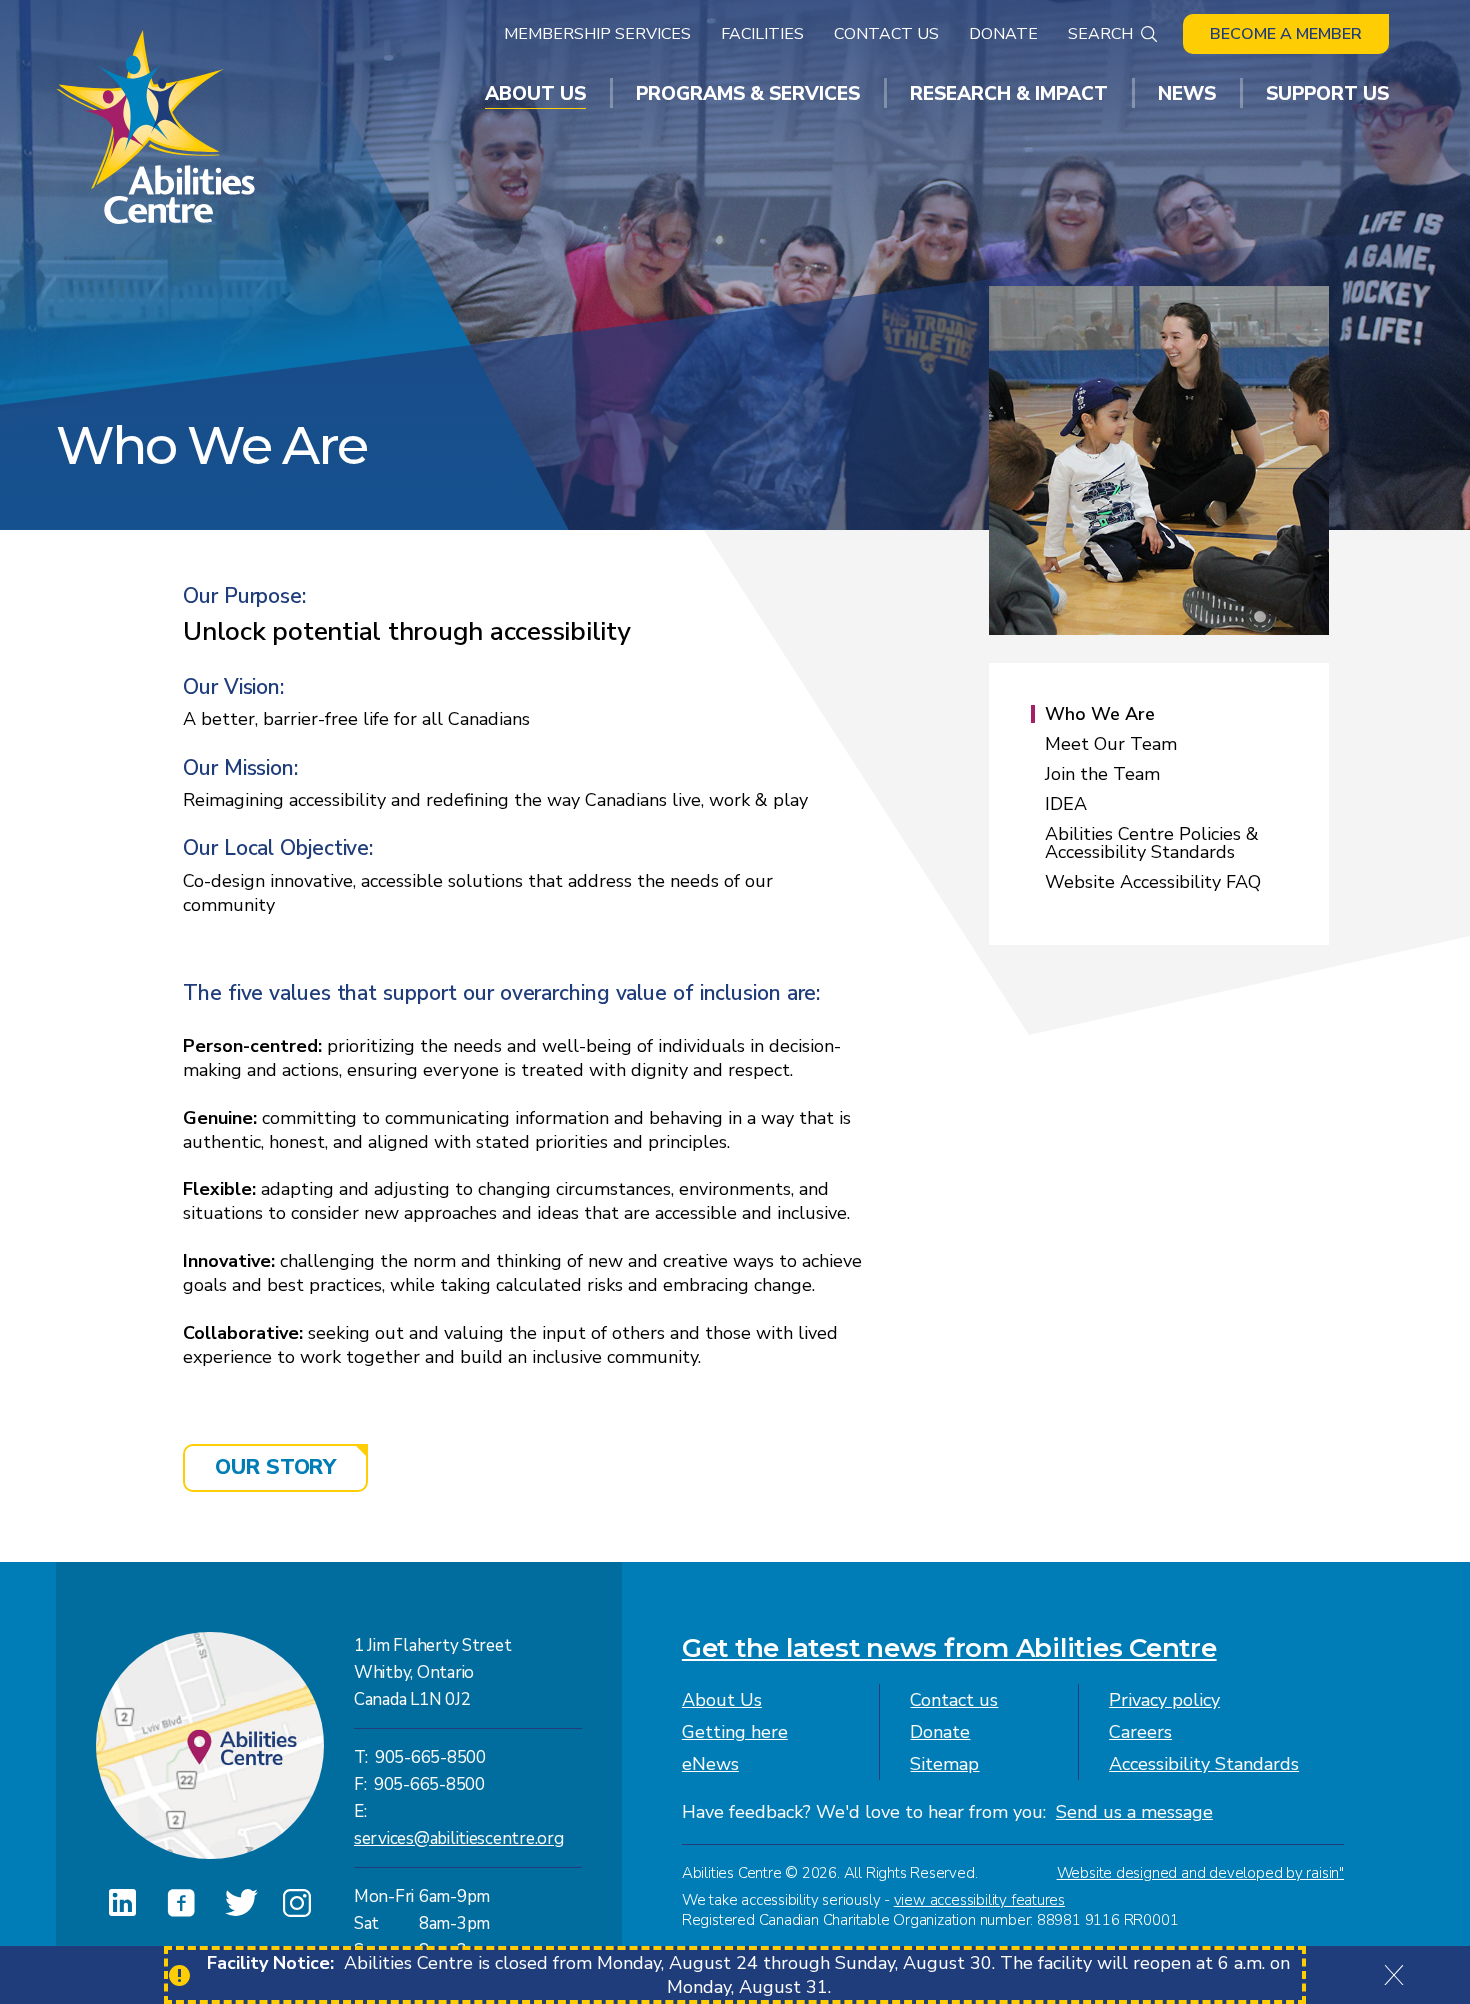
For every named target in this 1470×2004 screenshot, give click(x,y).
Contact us (954, 1700)
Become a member (1286, 34)
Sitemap (944, 1764)
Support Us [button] (1327, 94)
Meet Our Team (1111, 744)
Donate (1003, 34)
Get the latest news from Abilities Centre (949, 1648)
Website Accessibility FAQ (1153, 882)
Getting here (735, 1732)
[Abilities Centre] (158, 127)
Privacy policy (1164, 1700)
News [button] (1187, 94)
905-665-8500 (430, 1757)
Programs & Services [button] (748, 94)
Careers (1140, 1732)
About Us (722, 1700)
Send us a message (1134, 1812)
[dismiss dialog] (1394, 1975)
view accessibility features (979, 1900)
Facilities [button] (762, 34)
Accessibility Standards (1204, 1764)
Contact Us (886, 34)
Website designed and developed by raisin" (1200, 1873)
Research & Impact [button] (1009, 94)
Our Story (275, 1467)
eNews (710, 1764)
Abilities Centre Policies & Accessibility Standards (1152, 843)
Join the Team (1102, 774)
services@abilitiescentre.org (459, 1838)
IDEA (1066, 804)
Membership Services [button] (597, 34)
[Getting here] (210, 1746)
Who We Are (1100, 714)
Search (1100, 34)
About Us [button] (535, 94)
